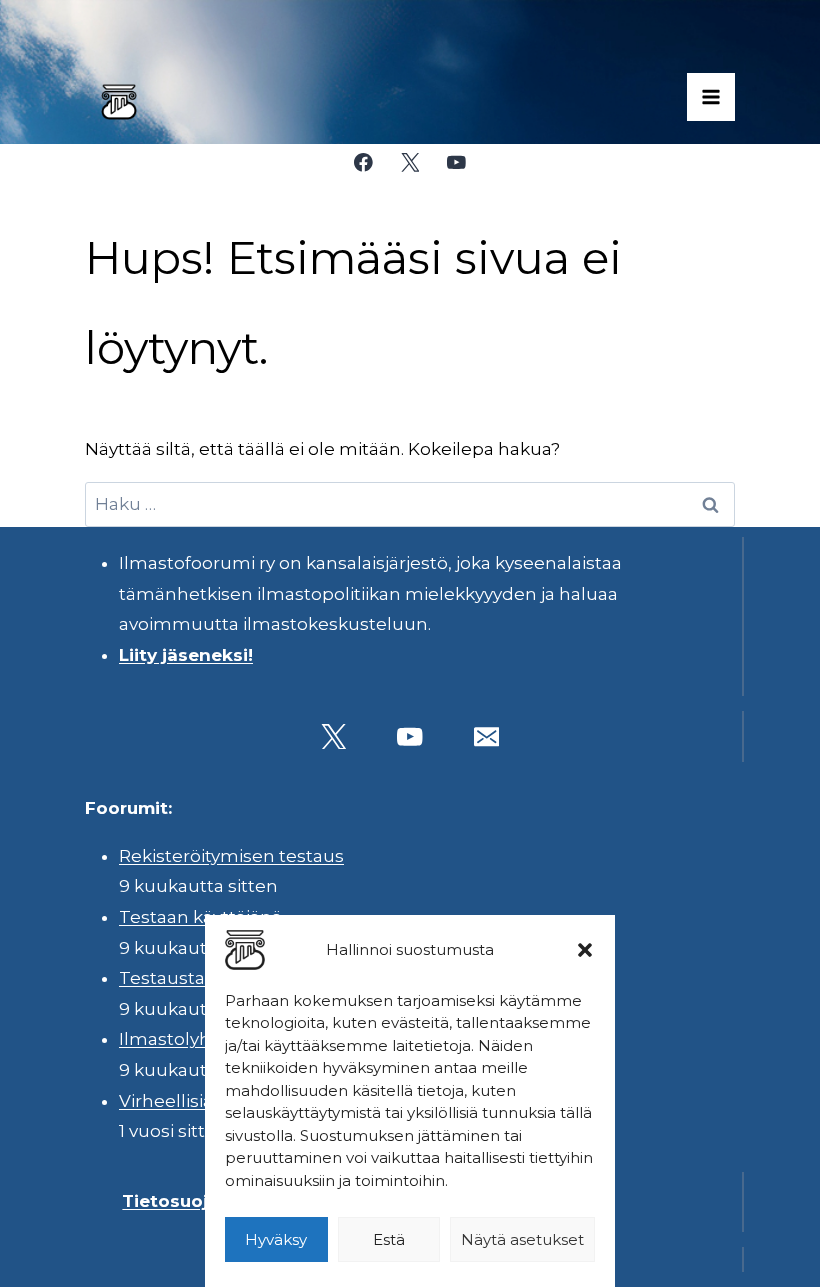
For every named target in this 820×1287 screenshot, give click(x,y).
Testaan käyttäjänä (200, 917)
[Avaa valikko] (711, 97)
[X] (409, 162)
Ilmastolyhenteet (194, 1039)
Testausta (162, 978)
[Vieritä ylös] (749, 1256)
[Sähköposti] (486, 736)
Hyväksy (276, 1239)
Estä (389, 1239)
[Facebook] (363, 162)
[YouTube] (456, 162)
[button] (585, 950)
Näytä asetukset (522, 1239)
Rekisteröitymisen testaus (231, 856)
